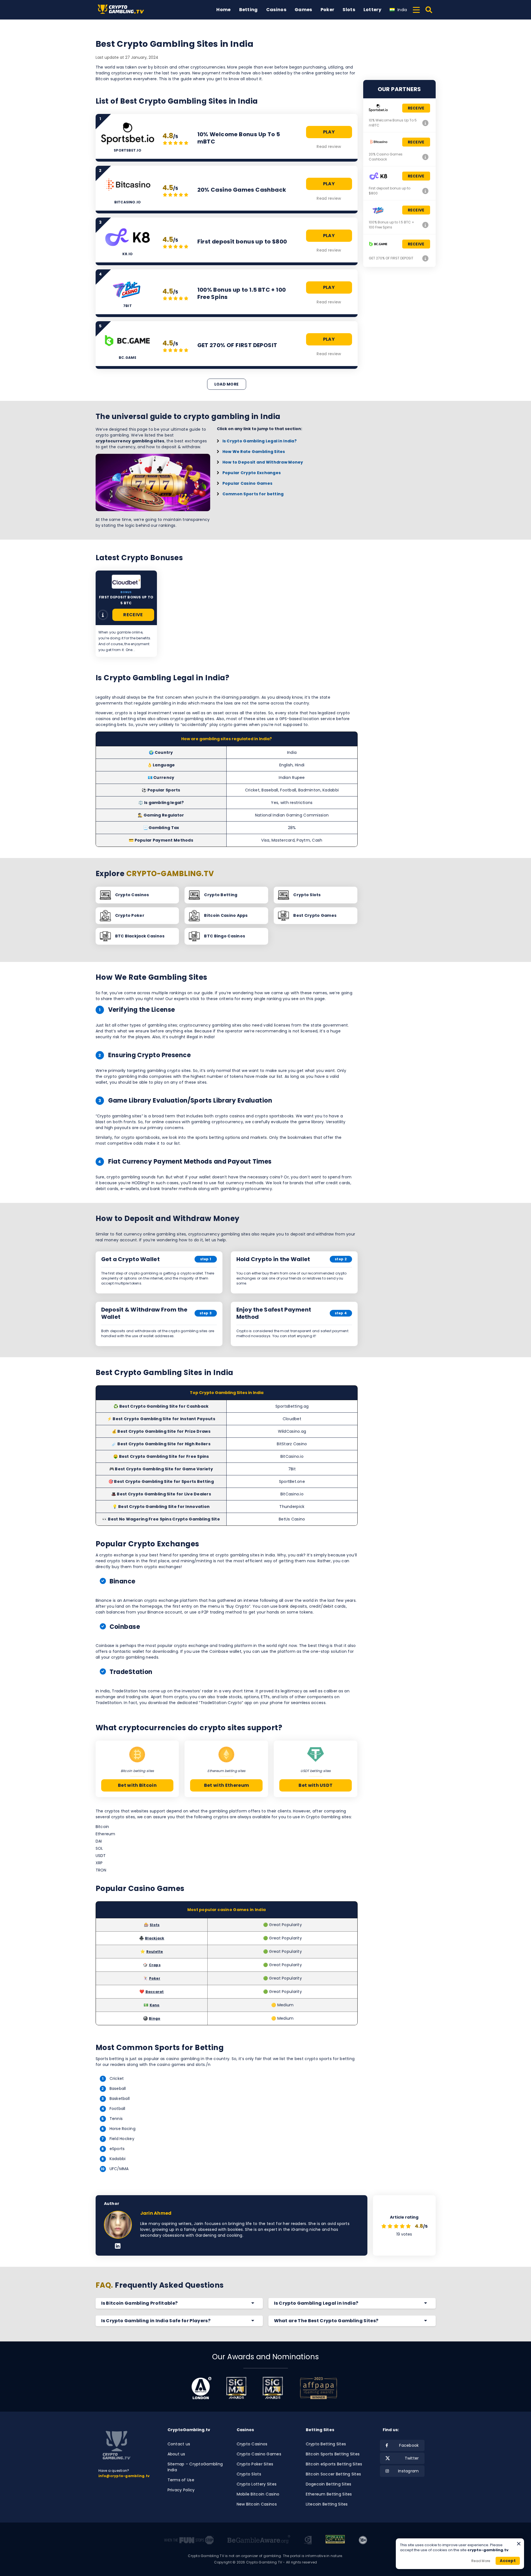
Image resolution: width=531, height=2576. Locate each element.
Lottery (372, 10)
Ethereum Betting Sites (329, 2494)
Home (223, 10)
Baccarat (155, 1992)
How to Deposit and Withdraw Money (263, 462)
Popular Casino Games (248, 483)
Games (303, 10)
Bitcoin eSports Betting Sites (334, 2464)
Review (103, 615)
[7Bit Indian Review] (426, 225)
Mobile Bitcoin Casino (258, 2494)
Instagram (408, 2471)
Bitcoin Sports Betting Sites (333, 2454)
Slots (349, 10)
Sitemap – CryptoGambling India (195, 2467)
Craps (155, 1965)
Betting (248, 10)
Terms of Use (181, 2480)
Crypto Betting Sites (326, 2444)
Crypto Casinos (252, 2444)
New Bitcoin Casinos (257, 2504)
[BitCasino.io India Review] (426, 157)
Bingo (155, 2018)
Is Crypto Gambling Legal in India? (260, 441)
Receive (133, 615)
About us (176, 2454)
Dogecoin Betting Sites (329, 2484)
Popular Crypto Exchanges (252, 473)
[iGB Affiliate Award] (201, 2388)
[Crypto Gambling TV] (123, 10)
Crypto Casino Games (259, 2454)
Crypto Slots (249, 2474)
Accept (508, 2561)
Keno (155, 2005)
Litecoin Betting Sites (327, 2504)
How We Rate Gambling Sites (254, 452)
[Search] (429, 10)
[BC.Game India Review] (426, 258)
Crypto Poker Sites (255, 2464)
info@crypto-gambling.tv (124, 2476)
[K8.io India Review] (426, 191)
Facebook (409, 2445)
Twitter (412, 2458)
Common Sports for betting (253, 494)
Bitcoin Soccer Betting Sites (334, 2474)
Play (329, 132)
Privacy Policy (181, 2490)
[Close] (519, 2544)
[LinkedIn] (118, 2246)
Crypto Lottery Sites (257, 2484)
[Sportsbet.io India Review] (426, 123)
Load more (227, 384)
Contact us (179, 2444)
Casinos (276, 10)
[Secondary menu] (416, 9)
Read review (329, 147)
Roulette (155, 1952)
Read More (481, 2561)
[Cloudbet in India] (126, 582)
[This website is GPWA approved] (335, 2540)
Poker (328, 10)
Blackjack (155, 1938)
